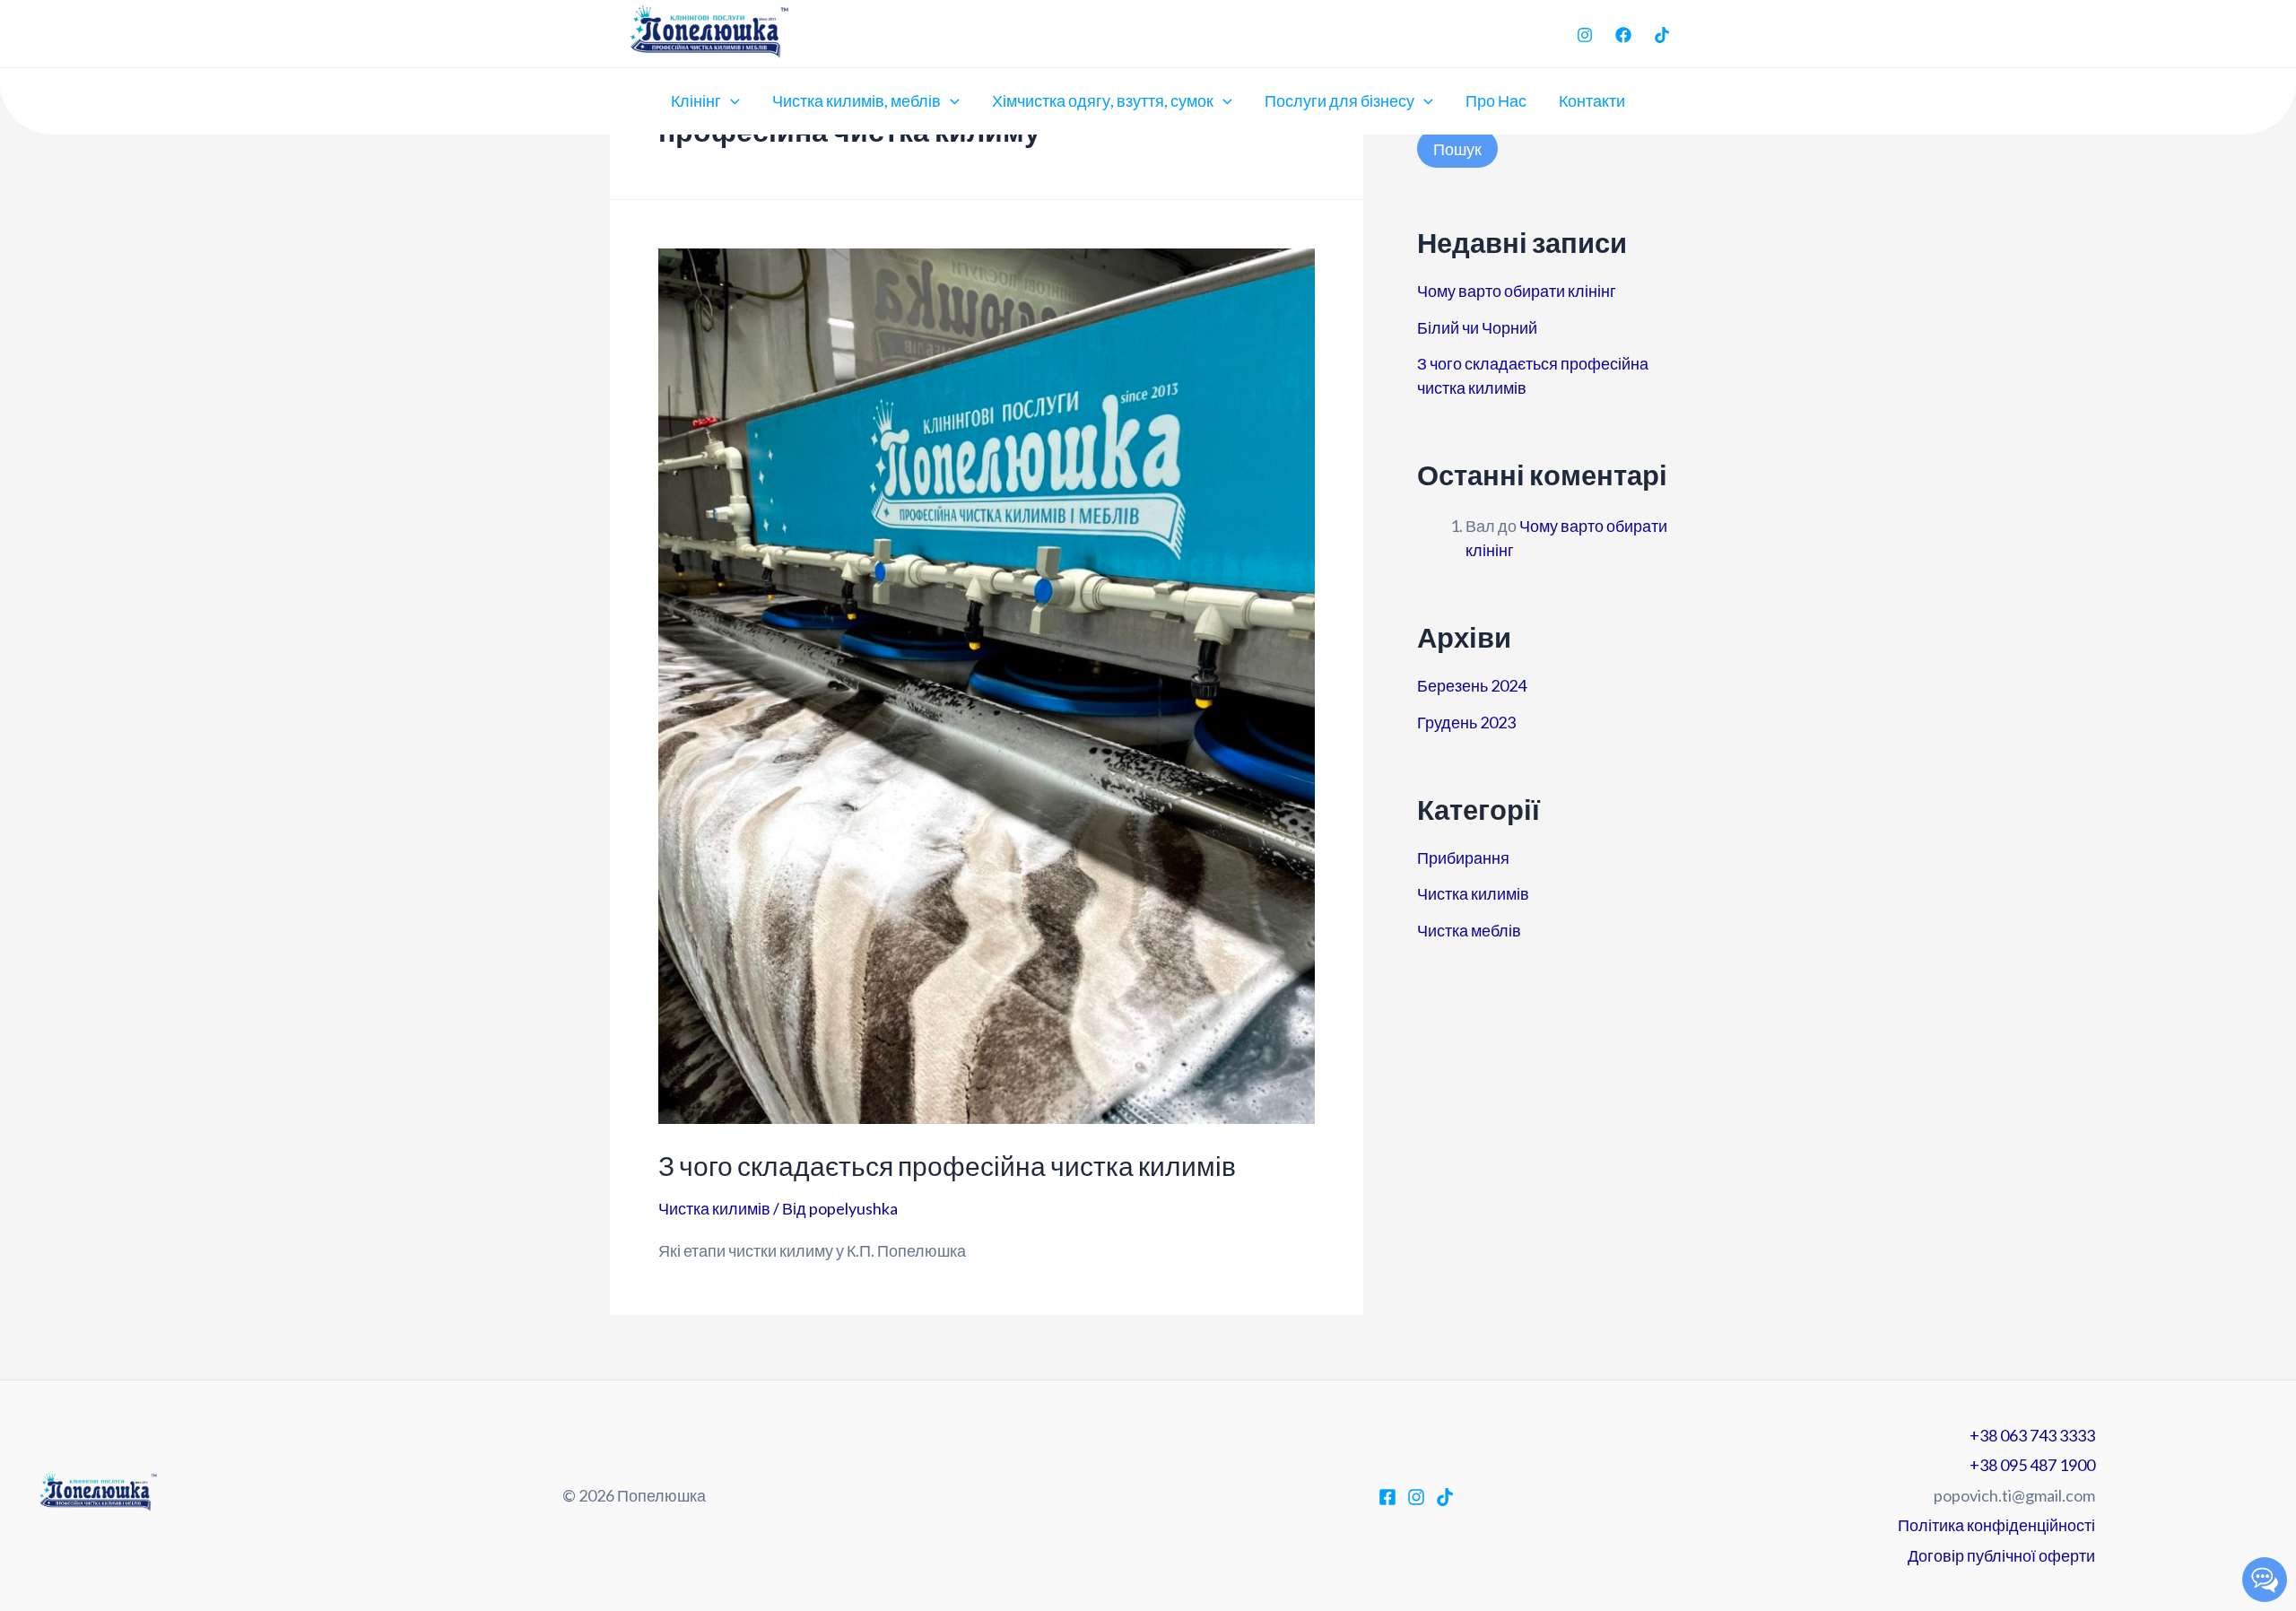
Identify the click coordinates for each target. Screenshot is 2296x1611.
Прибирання (1463, 858)
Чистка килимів (714, 1208)
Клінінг (696, 100)
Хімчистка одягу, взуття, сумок (1103, 100)
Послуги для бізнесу (1339, 100)
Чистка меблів (1469, 930)
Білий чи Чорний (1477, 327)
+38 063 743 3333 (2032, 1435)
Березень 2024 (1472, 685)
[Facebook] (1623, 35)
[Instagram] (1585, 35)
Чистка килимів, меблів (857, 100)
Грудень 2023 (1466, 722)
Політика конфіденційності (1996, 1525)
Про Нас (1496, 100)
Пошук (1457, 149)
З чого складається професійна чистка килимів (947, 1165)
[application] (731, 100)
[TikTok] (1662, 35)
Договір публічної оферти (2001, 1555)
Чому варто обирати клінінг (1517, 291)
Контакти (1592, 100)
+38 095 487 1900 (2032, 1465)
